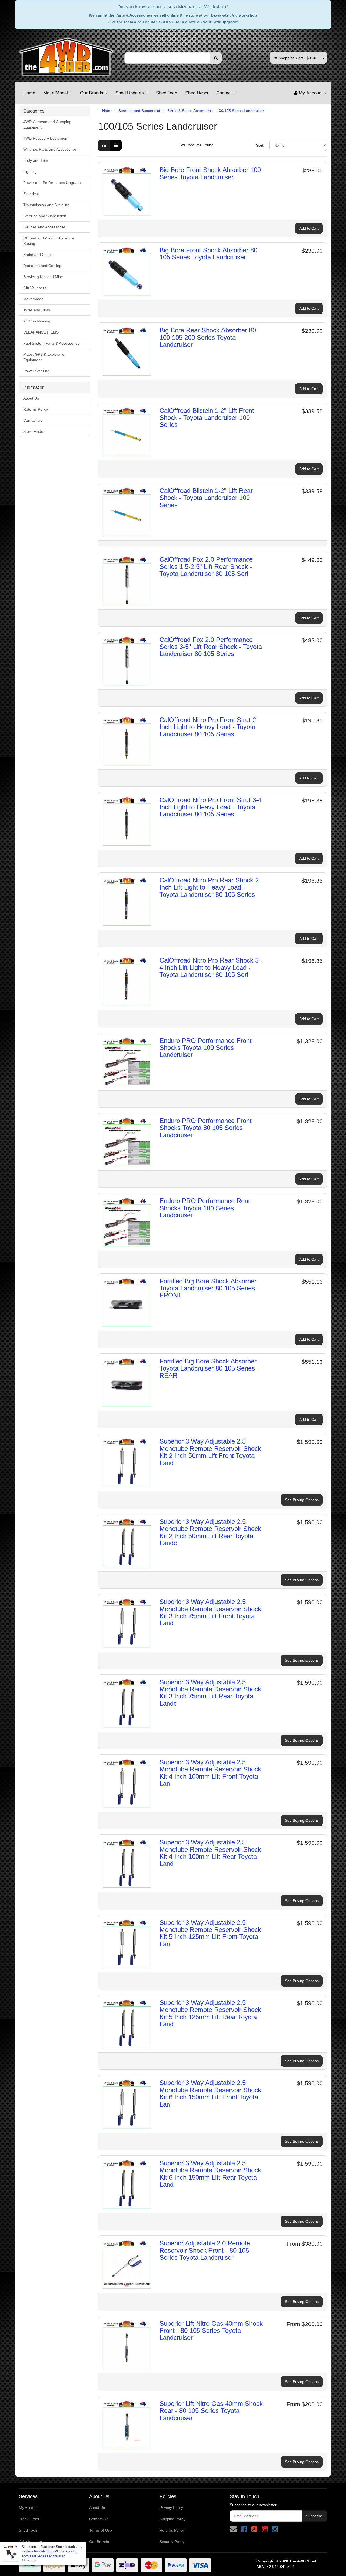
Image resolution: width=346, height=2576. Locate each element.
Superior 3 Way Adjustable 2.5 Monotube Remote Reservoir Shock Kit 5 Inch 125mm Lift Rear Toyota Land (210, 2013)
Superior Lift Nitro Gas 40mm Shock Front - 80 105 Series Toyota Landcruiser (211, 2331)
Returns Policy (36, 409)
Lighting (30, 172)
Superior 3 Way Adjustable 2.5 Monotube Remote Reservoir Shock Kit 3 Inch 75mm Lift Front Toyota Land (210, 1612)
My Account (29, 2508)
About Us (31, 398)
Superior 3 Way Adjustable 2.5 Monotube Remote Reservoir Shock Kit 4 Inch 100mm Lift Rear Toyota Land (210, 1853)
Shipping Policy (172, 2519)
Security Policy (172, 2542)
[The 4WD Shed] (66, 55)
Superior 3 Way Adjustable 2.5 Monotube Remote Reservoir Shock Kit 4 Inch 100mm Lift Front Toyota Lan (210, 1773)
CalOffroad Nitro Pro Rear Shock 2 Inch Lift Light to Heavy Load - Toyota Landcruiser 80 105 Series (209, 887)
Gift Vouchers (35, 288)
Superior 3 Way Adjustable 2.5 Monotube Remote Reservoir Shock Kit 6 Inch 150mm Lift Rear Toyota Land (210, 2174)
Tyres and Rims (37, 310)
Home (29, 93)
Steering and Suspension (45, 216)
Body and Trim (36, 160)
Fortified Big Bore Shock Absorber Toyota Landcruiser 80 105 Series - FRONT (209, 1288)
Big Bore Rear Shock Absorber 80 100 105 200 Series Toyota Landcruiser (208, 337)
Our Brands (92, 93)
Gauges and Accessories (44, 227)
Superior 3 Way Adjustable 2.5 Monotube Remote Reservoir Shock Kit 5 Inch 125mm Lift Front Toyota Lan (210, 1933)
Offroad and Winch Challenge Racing (49, 241)
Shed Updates (130, 93)
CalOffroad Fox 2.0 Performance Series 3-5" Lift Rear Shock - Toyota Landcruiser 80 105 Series (211, 647)
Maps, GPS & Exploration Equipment (45, 357)
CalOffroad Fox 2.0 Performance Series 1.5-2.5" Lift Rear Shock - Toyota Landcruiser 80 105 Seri (206, 566)
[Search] (216, 58)
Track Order (29, 2519)
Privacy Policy (171, 2508)
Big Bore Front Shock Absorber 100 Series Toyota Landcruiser (210, 173)
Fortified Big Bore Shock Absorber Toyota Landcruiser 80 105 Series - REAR (209, 1368)
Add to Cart (309, 228)
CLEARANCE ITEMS (41, 332)
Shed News (197, 93)
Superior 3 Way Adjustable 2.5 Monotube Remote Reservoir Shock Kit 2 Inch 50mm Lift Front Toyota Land (210, 1452)
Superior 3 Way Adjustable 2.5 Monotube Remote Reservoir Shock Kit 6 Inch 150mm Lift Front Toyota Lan (210, 2093)
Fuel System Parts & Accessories (51, 343)
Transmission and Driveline (46, 205)
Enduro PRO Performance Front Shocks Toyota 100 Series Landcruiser (206, 1048)
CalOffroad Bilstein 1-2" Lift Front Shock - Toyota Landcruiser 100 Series (207, 418)
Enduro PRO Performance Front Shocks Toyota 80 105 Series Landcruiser (206, 1128)
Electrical (31, 194)
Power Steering (36, 371)
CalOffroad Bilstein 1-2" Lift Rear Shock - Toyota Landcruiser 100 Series (206, 498)
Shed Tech (167, 93)
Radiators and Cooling (42, 266)
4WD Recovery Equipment (46, 138)
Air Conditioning (37, 321)
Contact (225, 93)
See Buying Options (302, 1500)
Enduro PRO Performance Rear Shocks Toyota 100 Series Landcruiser (205, 1208)
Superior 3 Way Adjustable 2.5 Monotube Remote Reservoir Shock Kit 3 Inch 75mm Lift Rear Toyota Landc (210, 1693)
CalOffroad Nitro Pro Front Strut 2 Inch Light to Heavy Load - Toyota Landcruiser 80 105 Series (208, 727)
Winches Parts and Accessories (50, 149)
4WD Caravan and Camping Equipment (47, 124)
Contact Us (33, 420)
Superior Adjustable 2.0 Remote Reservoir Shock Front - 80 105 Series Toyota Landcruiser (205, 2250)
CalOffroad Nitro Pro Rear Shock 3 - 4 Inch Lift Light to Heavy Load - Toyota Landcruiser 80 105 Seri (211, 967)
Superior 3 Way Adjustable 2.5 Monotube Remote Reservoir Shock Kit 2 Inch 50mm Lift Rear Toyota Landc (210, 1532)
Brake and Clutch (38, 255)
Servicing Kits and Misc (43, 277)
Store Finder (34, 431)
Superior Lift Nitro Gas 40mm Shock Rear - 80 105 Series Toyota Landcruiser (211, 2411)
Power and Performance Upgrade (52, 183)
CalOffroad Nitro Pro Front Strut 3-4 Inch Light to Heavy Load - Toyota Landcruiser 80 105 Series (211, 807)
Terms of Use (101, 2530)
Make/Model (56, 93)
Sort (260, 145)
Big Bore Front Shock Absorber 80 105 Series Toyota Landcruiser (208, 254)
